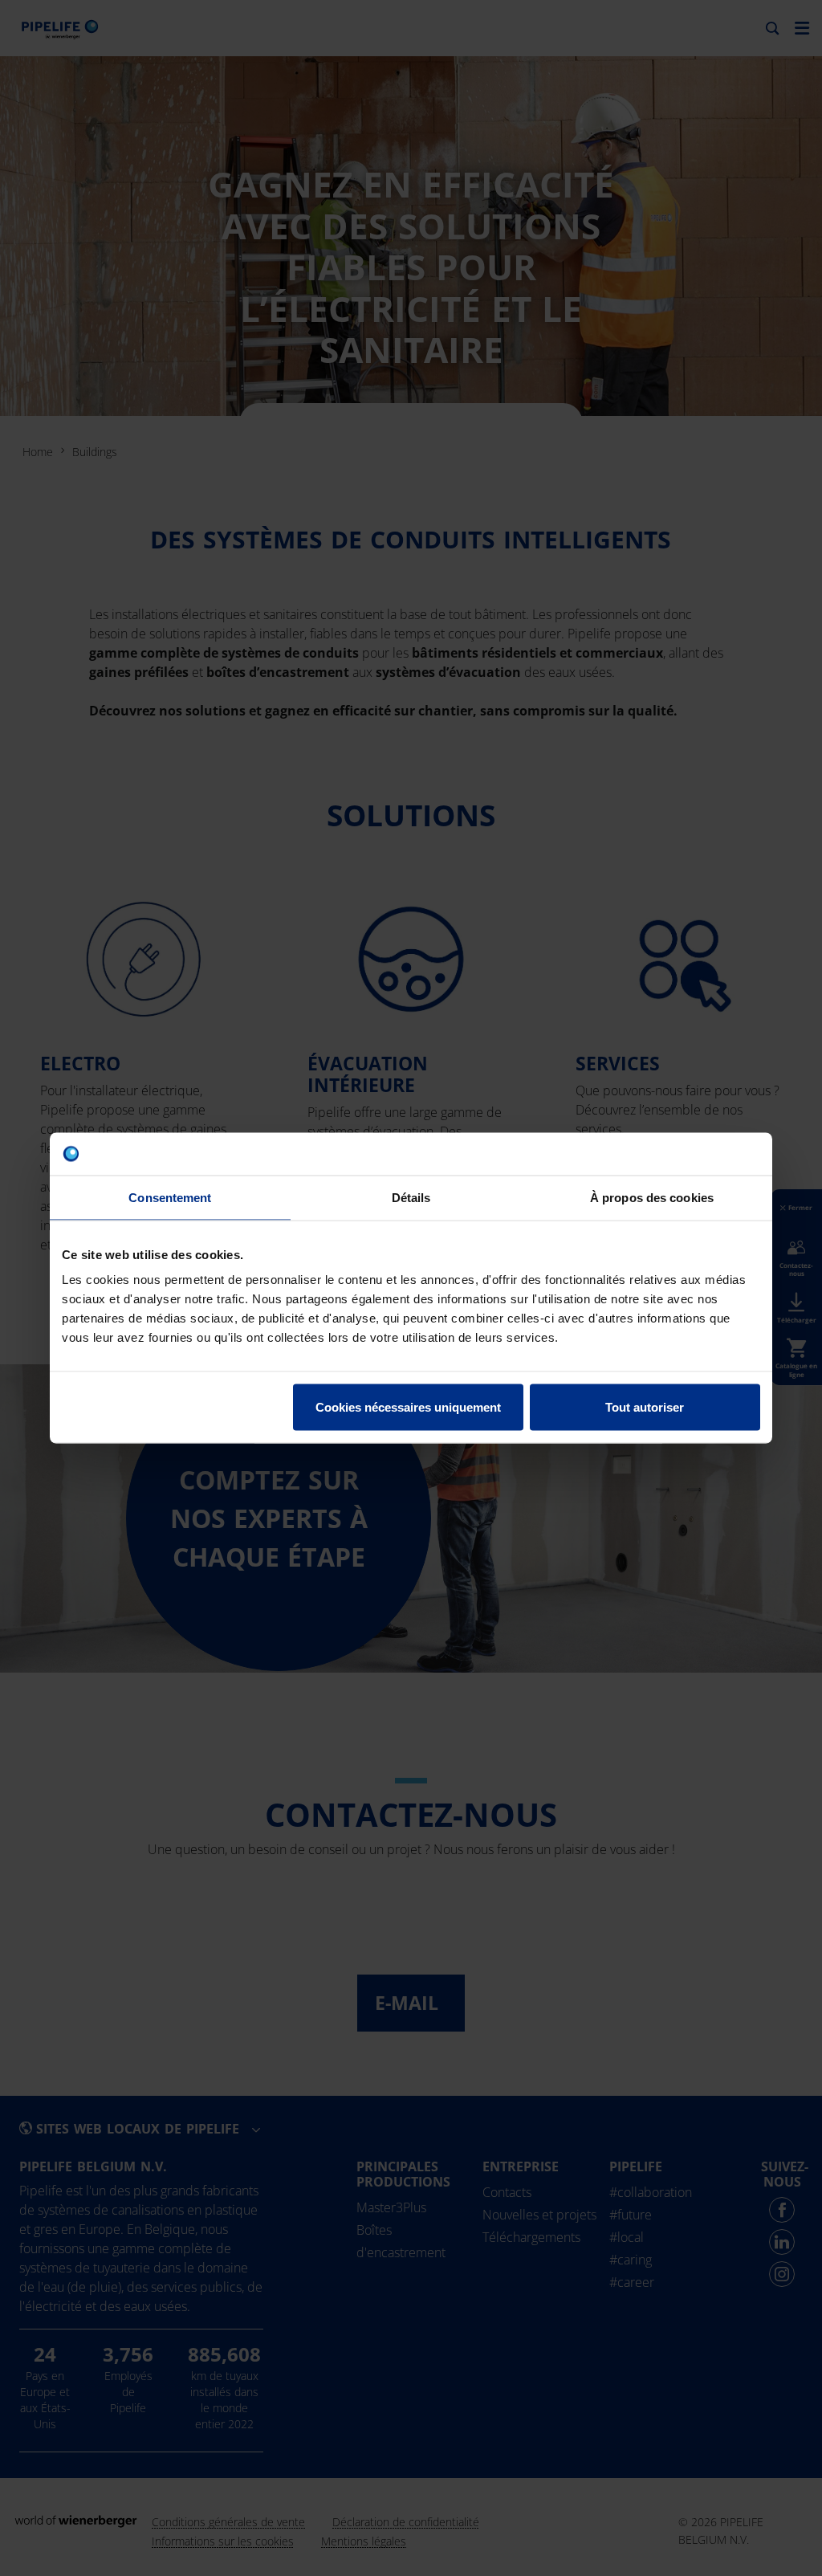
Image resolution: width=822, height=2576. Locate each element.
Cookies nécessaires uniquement (408, 1407)
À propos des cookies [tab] (652, 1197)
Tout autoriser (645, 1407)
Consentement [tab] (170, 1197)
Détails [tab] (411, 1197)
